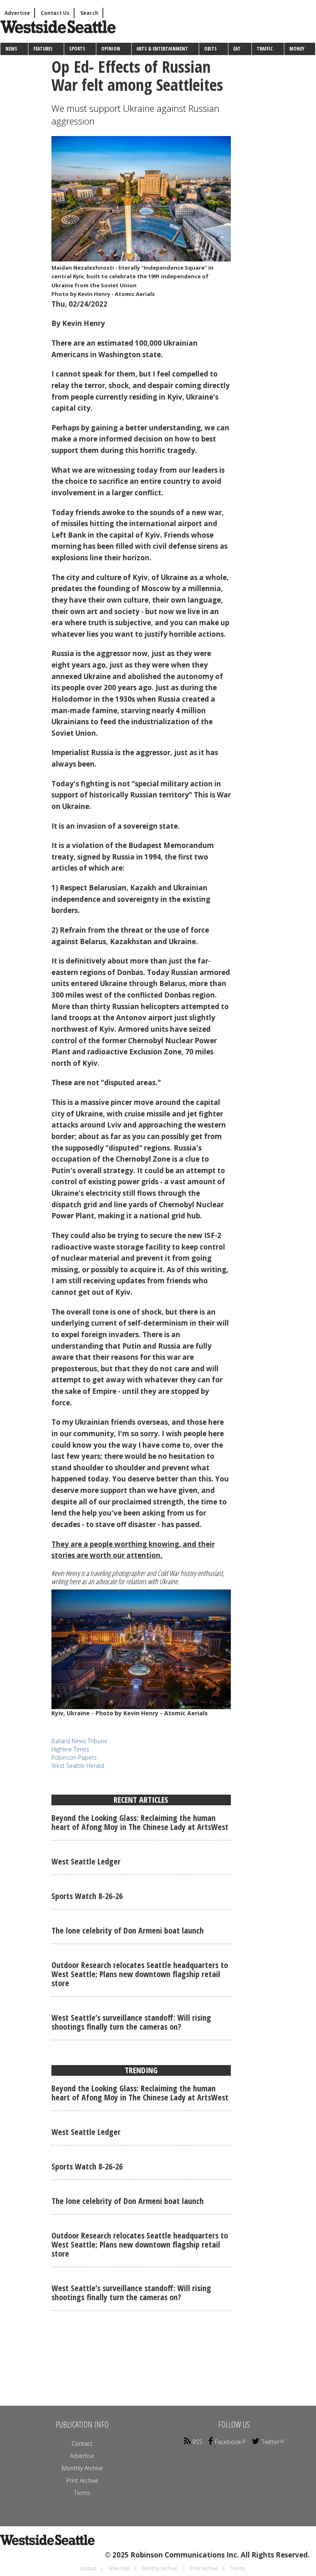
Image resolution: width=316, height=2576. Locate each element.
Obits (210, 49)
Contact (82, 2443)
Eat (237, 49)
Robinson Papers (74, 1757)
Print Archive (82, 2480)
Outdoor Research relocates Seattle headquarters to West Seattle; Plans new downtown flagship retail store (140, 1974)
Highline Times (70, 1749)
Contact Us (55, 13)
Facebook (228, 2442)
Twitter (271, 2442)
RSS (197, 2442)
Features (43, 49)
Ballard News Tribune (79, 1741)
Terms (82, 2493)
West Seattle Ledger (86, 1861)
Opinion (111, 49)
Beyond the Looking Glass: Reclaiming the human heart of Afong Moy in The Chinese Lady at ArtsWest (140, 1822)
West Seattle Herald (78, 1766)
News (11, 49)
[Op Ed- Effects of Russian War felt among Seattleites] (141, 199)
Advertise (17, 13)
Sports (77, 49)
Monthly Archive (82, 2468)
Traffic (265, 49)
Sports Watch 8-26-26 (87, 1896)
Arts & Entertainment (162, 49)
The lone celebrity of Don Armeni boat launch (128, 1930)
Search (89, 13)
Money (297, 49)
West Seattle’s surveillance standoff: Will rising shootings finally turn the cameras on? (131, 2022)
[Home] (52, 34)
